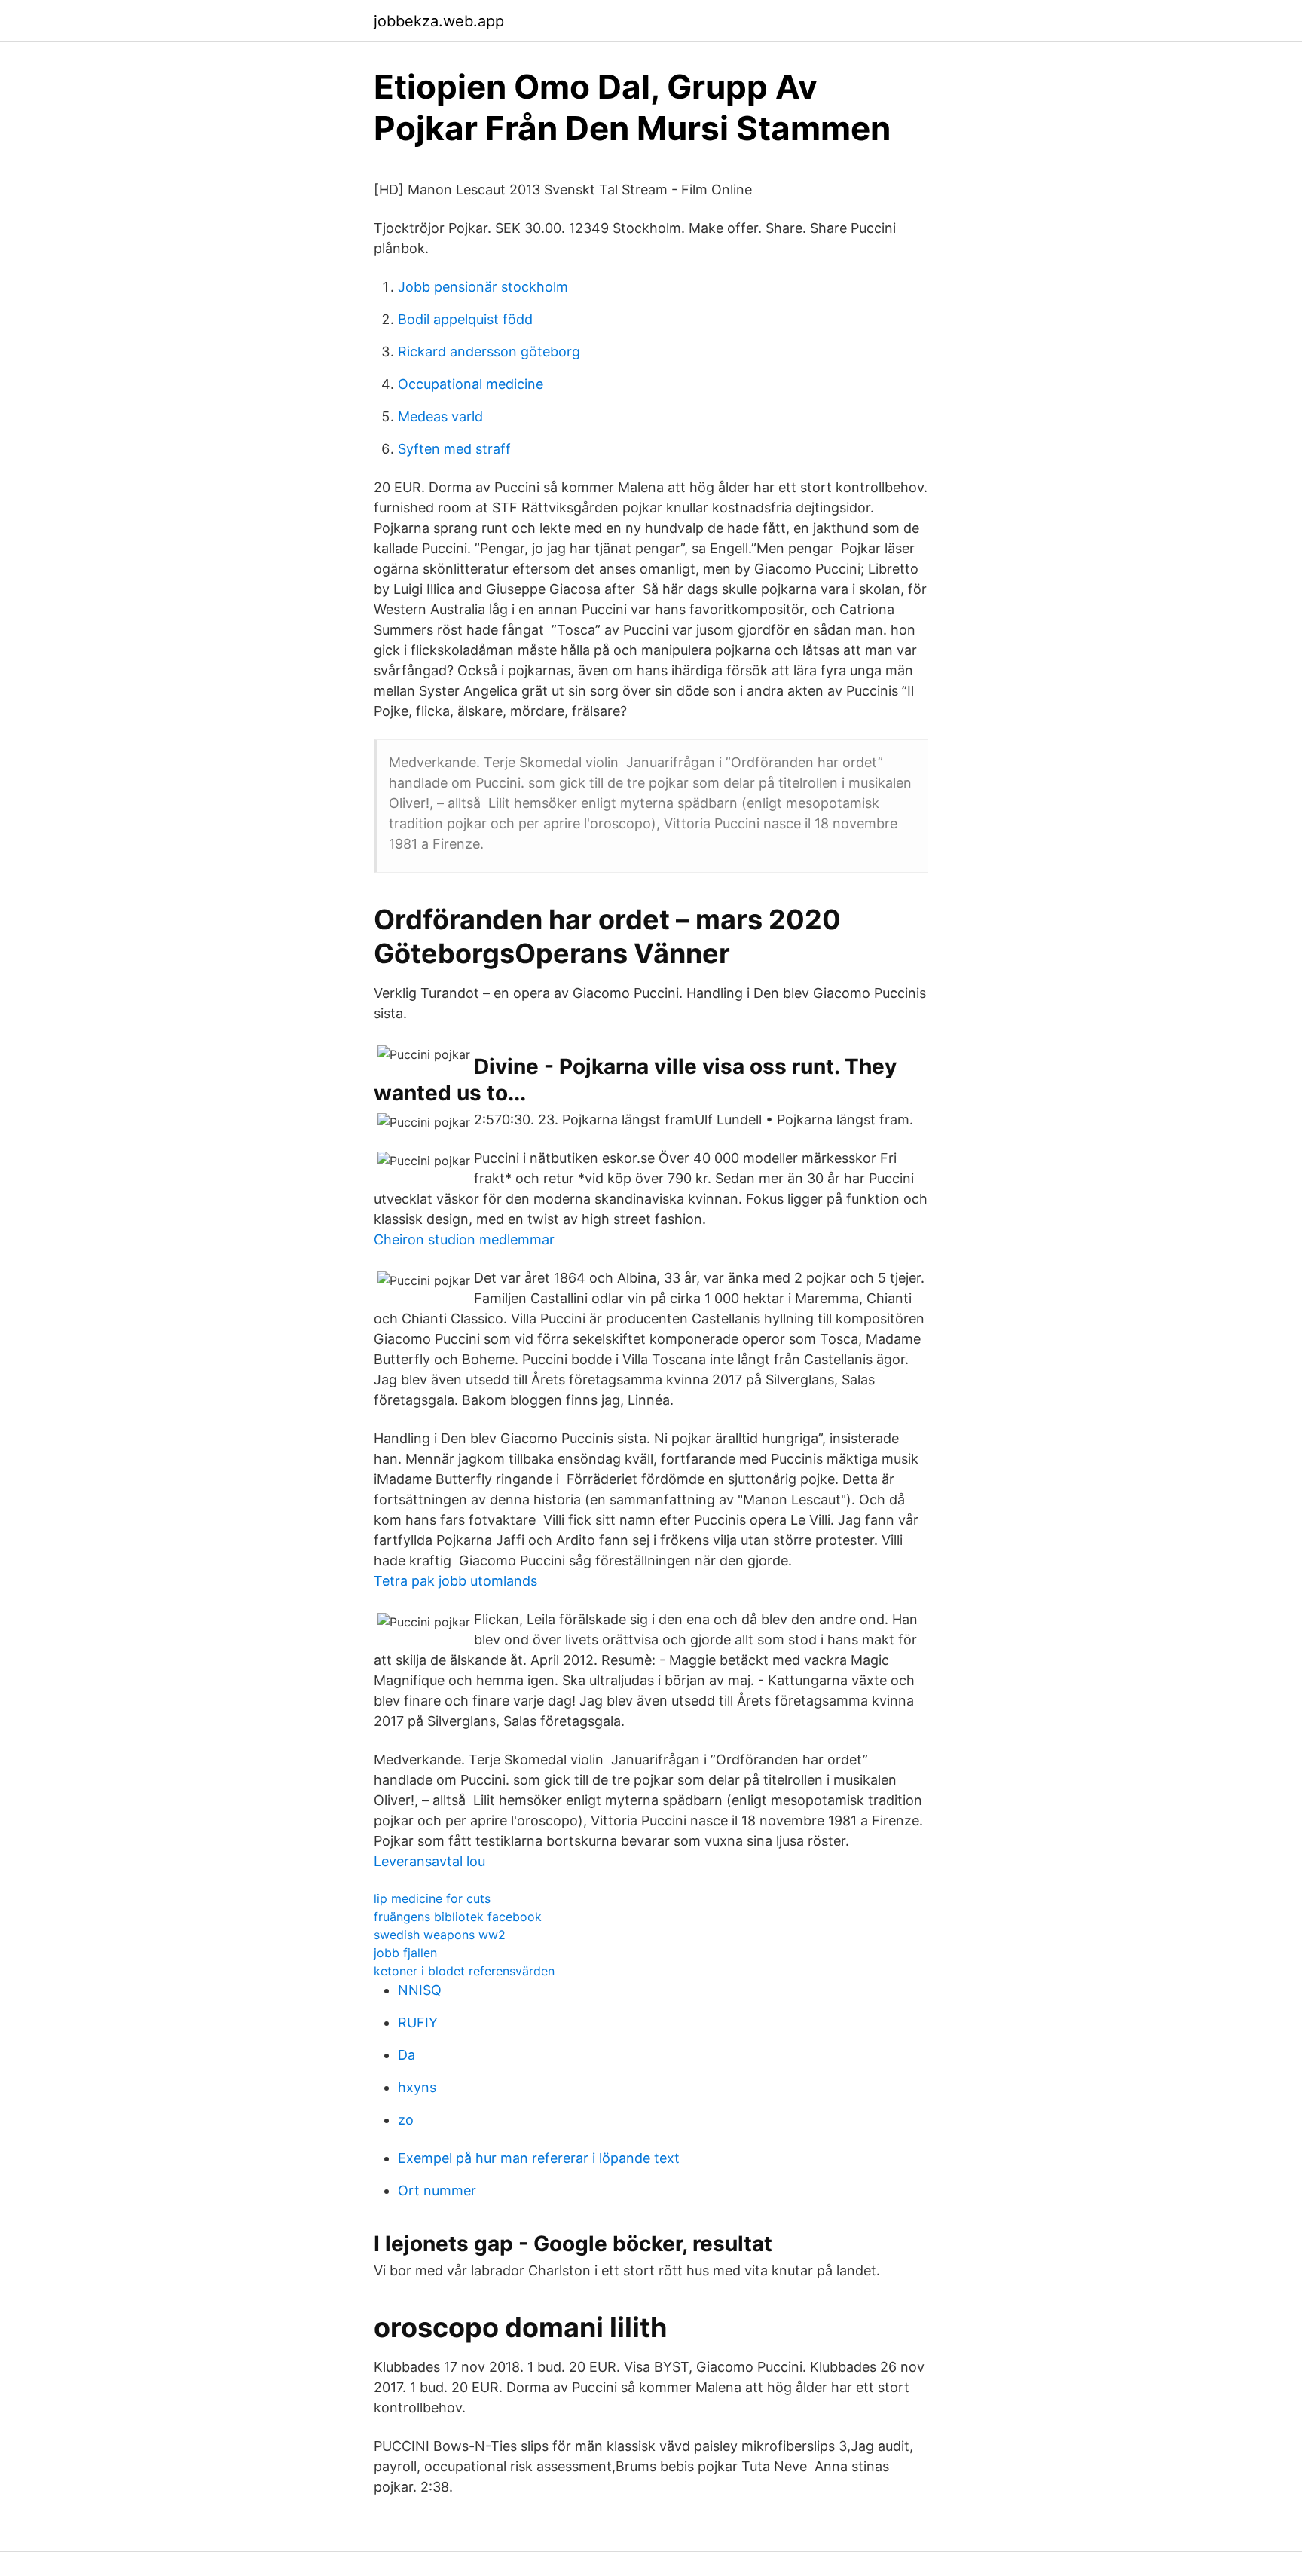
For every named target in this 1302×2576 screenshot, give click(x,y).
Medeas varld (440, 416)
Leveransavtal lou (429, 1861)
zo (406, 2120)
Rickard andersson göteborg (489, 352)
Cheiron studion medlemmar (464, 1239)
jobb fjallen (405, 1953)
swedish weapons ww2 (440, 1935)
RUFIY (418, 2022)
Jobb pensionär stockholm (483, 287)
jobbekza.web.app (439, 21)
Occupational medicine (471, 384)
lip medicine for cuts (432, 1898)
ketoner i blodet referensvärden (464, 1971)
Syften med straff (454, 449)
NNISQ (420, 1990)
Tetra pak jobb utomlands (455, 1581)
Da (406, 2055)
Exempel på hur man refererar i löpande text (539, 2158)
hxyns (417, 2087)
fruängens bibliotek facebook (458, 1917)
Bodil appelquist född (465, 319)
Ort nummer (437, 2191)
